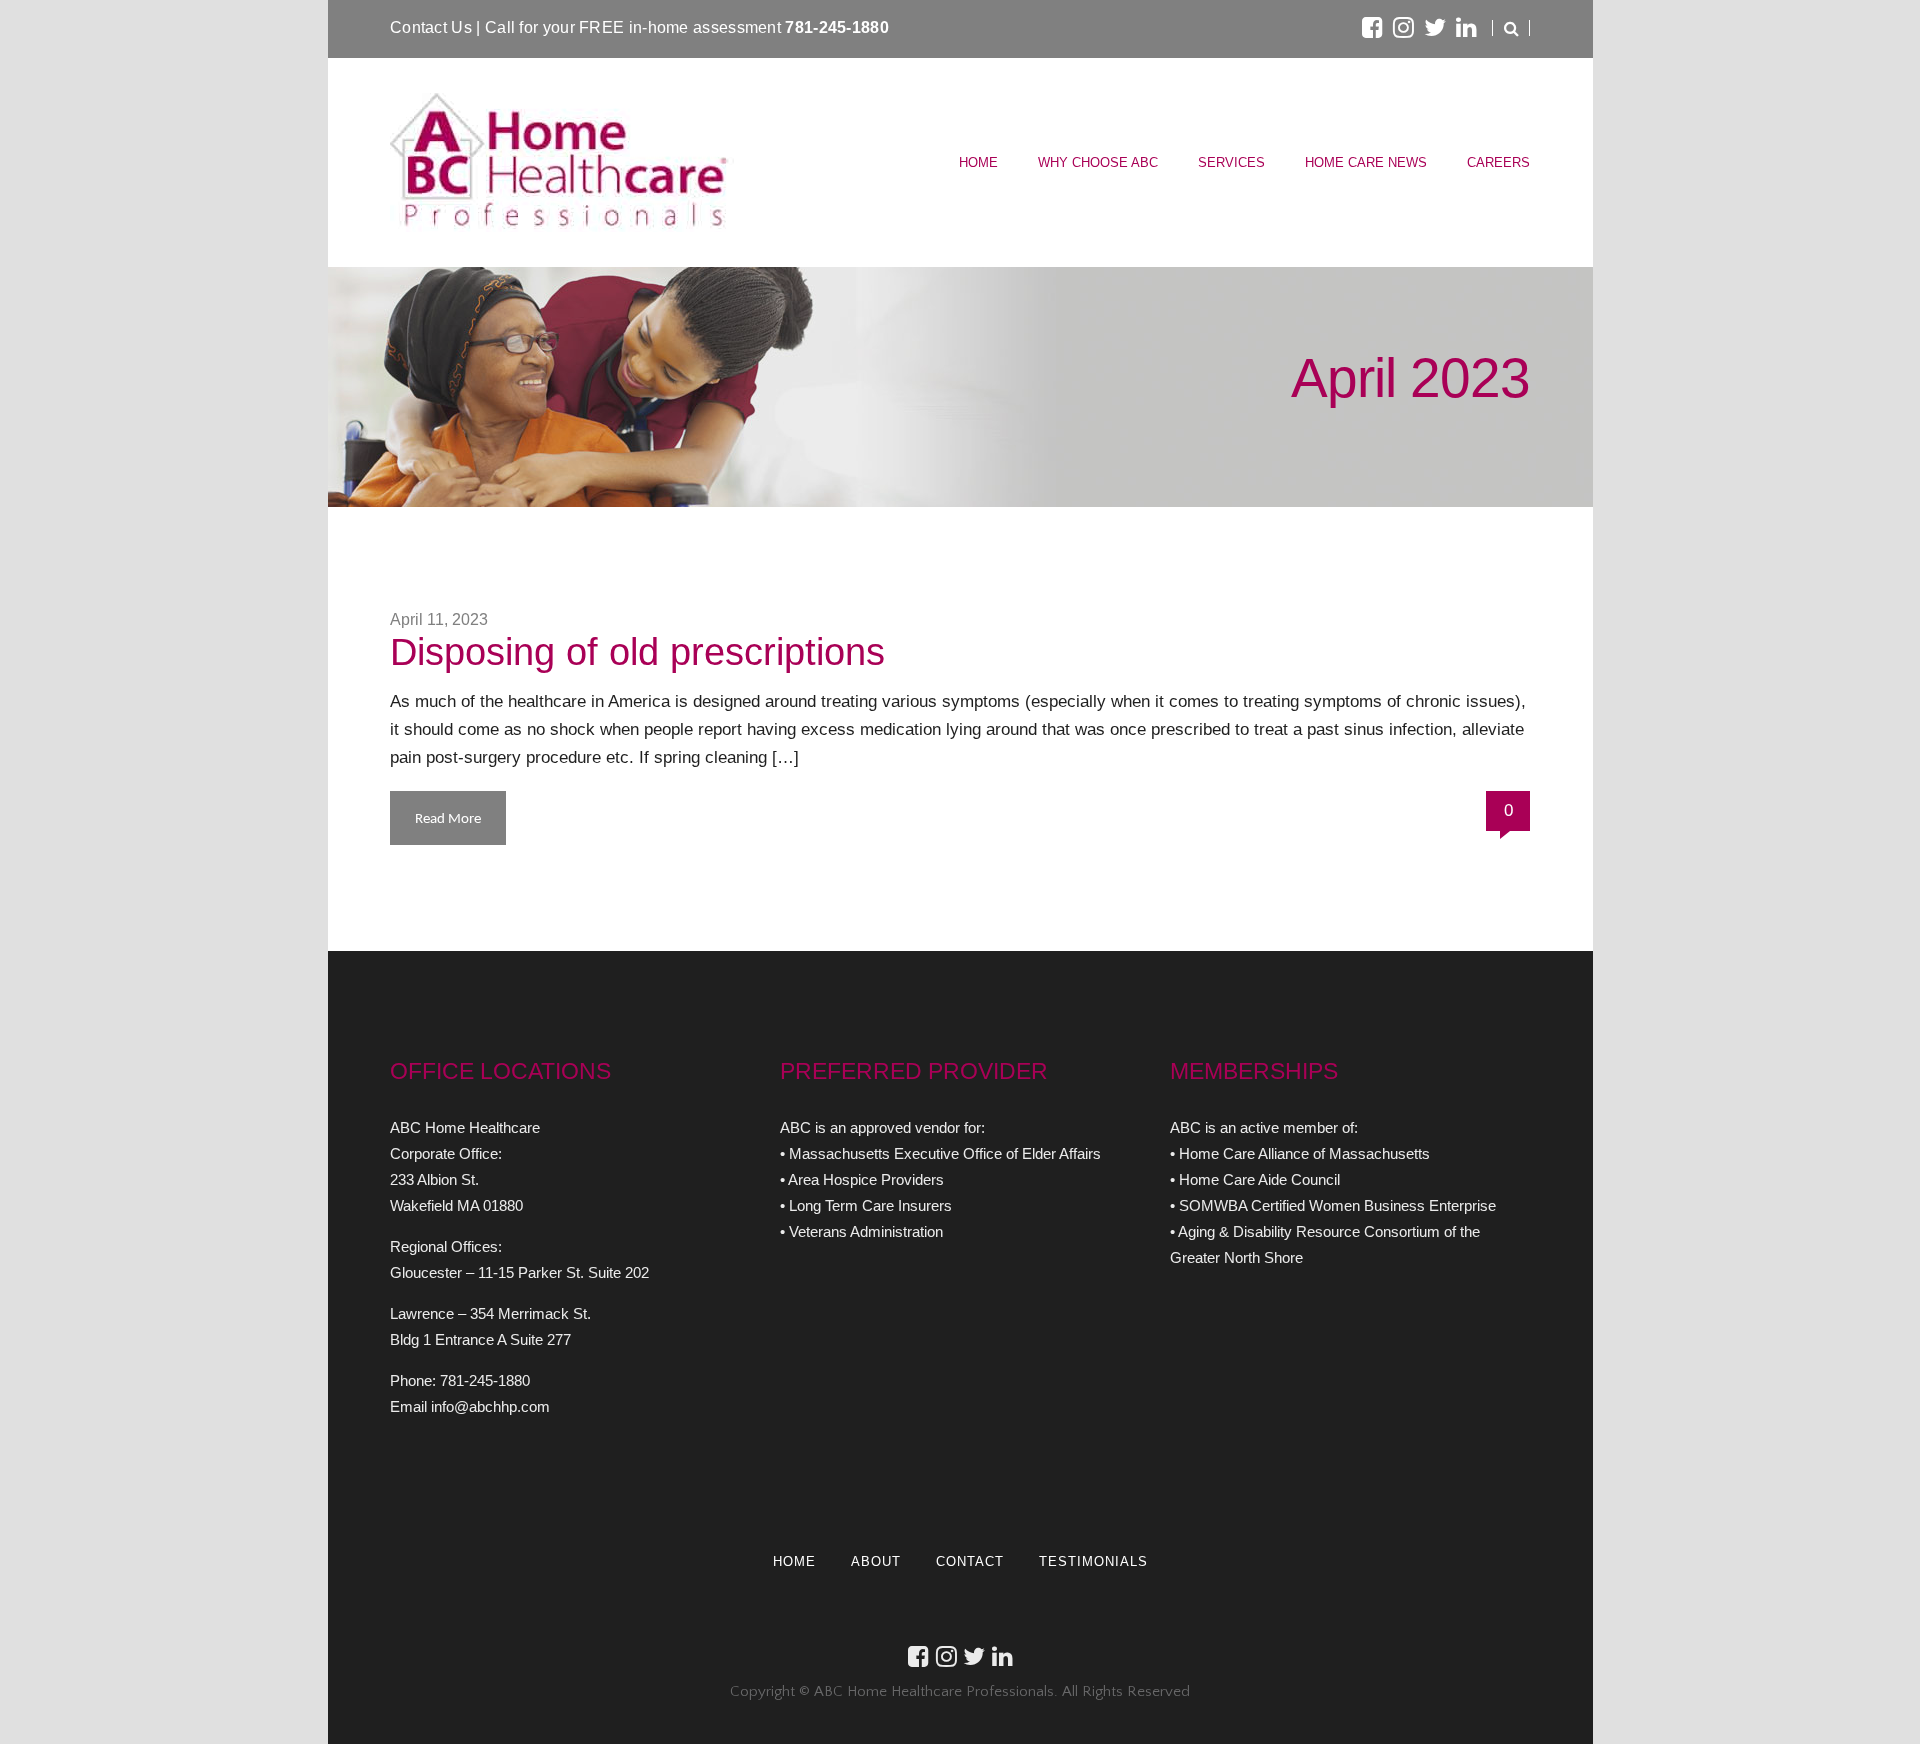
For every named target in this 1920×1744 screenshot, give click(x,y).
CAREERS (1498, 162)
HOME (978, 162)
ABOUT (876, 1561)
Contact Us (433, 27)
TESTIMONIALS (1093, 1561)
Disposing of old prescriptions (637, 652)
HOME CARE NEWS (1366, 162)
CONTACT (970, 1561)
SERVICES (1231, 162)
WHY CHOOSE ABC (1098, 162)
